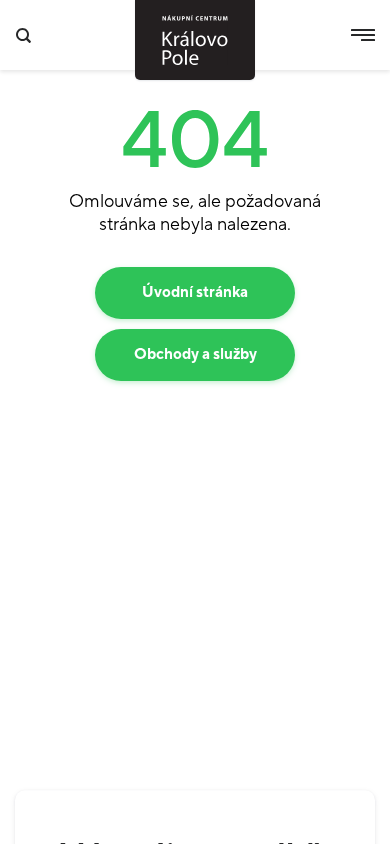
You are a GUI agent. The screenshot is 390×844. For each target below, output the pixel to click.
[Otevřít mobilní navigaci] (363, 35)
